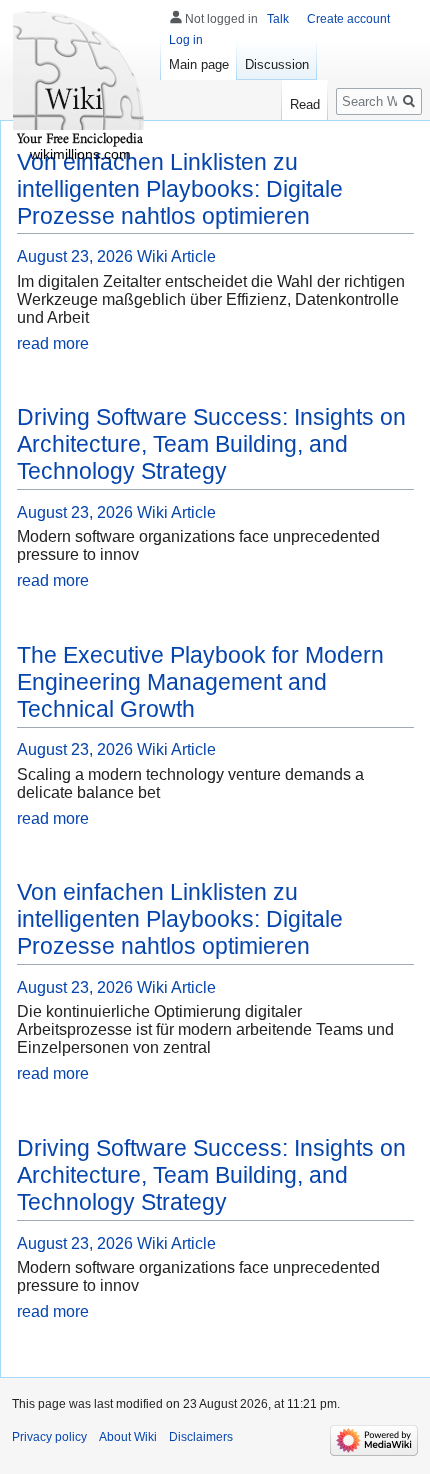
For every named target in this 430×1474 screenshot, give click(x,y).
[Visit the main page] (80, 80)
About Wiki (128, 1437)
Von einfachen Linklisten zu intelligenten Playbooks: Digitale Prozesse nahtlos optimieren (180, 189)
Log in (186, 40)
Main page (199, 64)
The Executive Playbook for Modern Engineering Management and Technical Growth (200, 682)
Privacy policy (49, 1437)
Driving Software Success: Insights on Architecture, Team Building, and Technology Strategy (211, 444)
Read (305, 104)
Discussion (277, 64)
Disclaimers (201, 1437)
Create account (348, 19)
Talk (278, 19)
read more (53, 343)
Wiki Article (176, 256)
